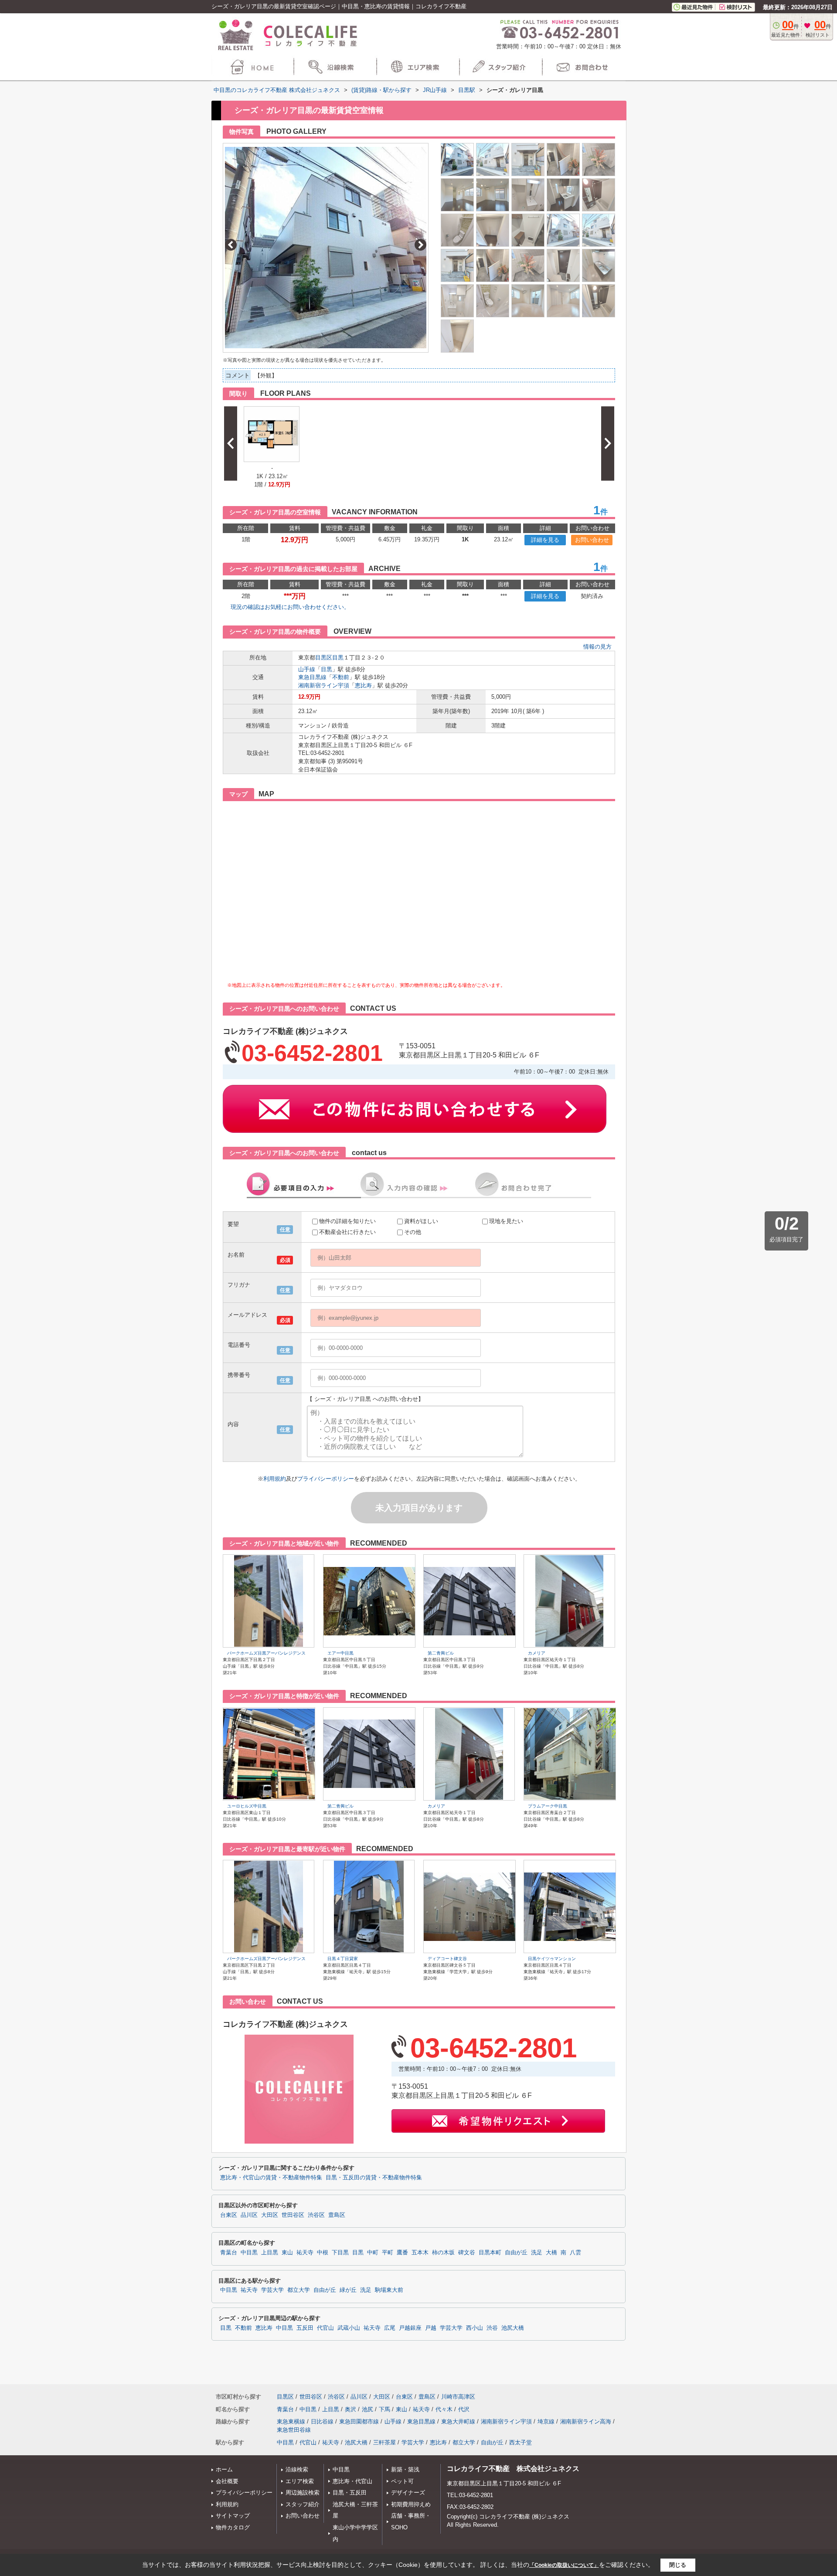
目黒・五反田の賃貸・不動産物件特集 (374, 2178)
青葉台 (229, 2253)
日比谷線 (322, 2421)
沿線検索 (297, 2469)
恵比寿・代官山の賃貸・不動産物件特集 (271, 2178)
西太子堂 (521, 2442)
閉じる (678, 2565)
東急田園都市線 (359, 2421)
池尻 (367, 2409)
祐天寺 (305, 2253)
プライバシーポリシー (326, 1479)
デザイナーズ (408, 2493)
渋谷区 (316, 2215)
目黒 (338, 658)
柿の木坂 (443, 2253)
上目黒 (270, 2253)
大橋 (551, 2253)
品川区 (249, 2215)
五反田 (305, 2328)
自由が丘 (516, 2253)
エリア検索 (300, 2481)
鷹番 (402, 2253)
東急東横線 (291, 2421)
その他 (413, 1232)
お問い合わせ (592, 540)
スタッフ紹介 (303, 2504)
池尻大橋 (513, 2328)
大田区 (270, 2215)
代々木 (444, 2409)
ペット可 (402, 2481)
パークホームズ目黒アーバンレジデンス (266, 1653)
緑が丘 (348, 2290)
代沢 (464, 2409)
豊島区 (337, 2215)
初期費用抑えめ (411, 2504)
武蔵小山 (349, 2328)
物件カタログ (233, 2527)
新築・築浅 (405, 2469)
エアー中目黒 (340, 1653)
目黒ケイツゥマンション (552, 1959)
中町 (373, 2253)
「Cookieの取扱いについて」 (564, 2565)
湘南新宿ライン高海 (586, 2421)
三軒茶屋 (384, 2442)
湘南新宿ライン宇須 (324, 685)
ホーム (224, 2469)
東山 (287, 2253)
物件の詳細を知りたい (347, 1221)
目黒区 (324, 658)
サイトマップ (233, 2516)
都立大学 (299, 2290)
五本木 (420, 2253)
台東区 (229, 2215)
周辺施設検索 (303, 2493)
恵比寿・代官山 (352, 2481)
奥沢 (350, 2409)
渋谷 (492, 2328)
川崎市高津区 (458, 2397)
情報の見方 (597, 647)
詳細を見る (545, 540)
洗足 (537, 2253)
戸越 (431, 2328)
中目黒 (249, 2253)
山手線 (307, 669)
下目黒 (340, 2253)
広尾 (390, 2328)
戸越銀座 (410, 2328)
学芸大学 (272, 2290)
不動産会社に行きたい (347, 1232)
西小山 (475, 2328)
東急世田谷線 (294, 2430)
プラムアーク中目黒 (548, 1806)
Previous (231, 245)
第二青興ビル (441, 1653)
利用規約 (275, 1479)
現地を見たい (506, 1221)
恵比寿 (363, 685)
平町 (388, 2253)
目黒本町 (490, 2253)
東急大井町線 (458, 2421)
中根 (323, 2253)
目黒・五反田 (350, 2493)
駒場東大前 (389, 2290)
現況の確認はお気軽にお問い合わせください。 (290, 607)
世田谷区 (293, 2215)
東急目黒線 (312, 677)
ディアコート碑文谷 (447, 1959)
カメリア (537, 1653)
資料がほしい (421, 1221)
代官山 (325, 2328)
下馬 (384, 2409)
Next (420, 245)
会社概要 (227, 2481)
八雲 (575, 2253)
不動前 (341, 677)
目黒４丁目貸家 (343, 1959)
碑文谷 (467, 2253)
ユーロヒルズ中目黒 (247, 1806)
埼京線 (546, 2421)
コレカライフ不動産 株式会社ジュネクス (513, 2469)
